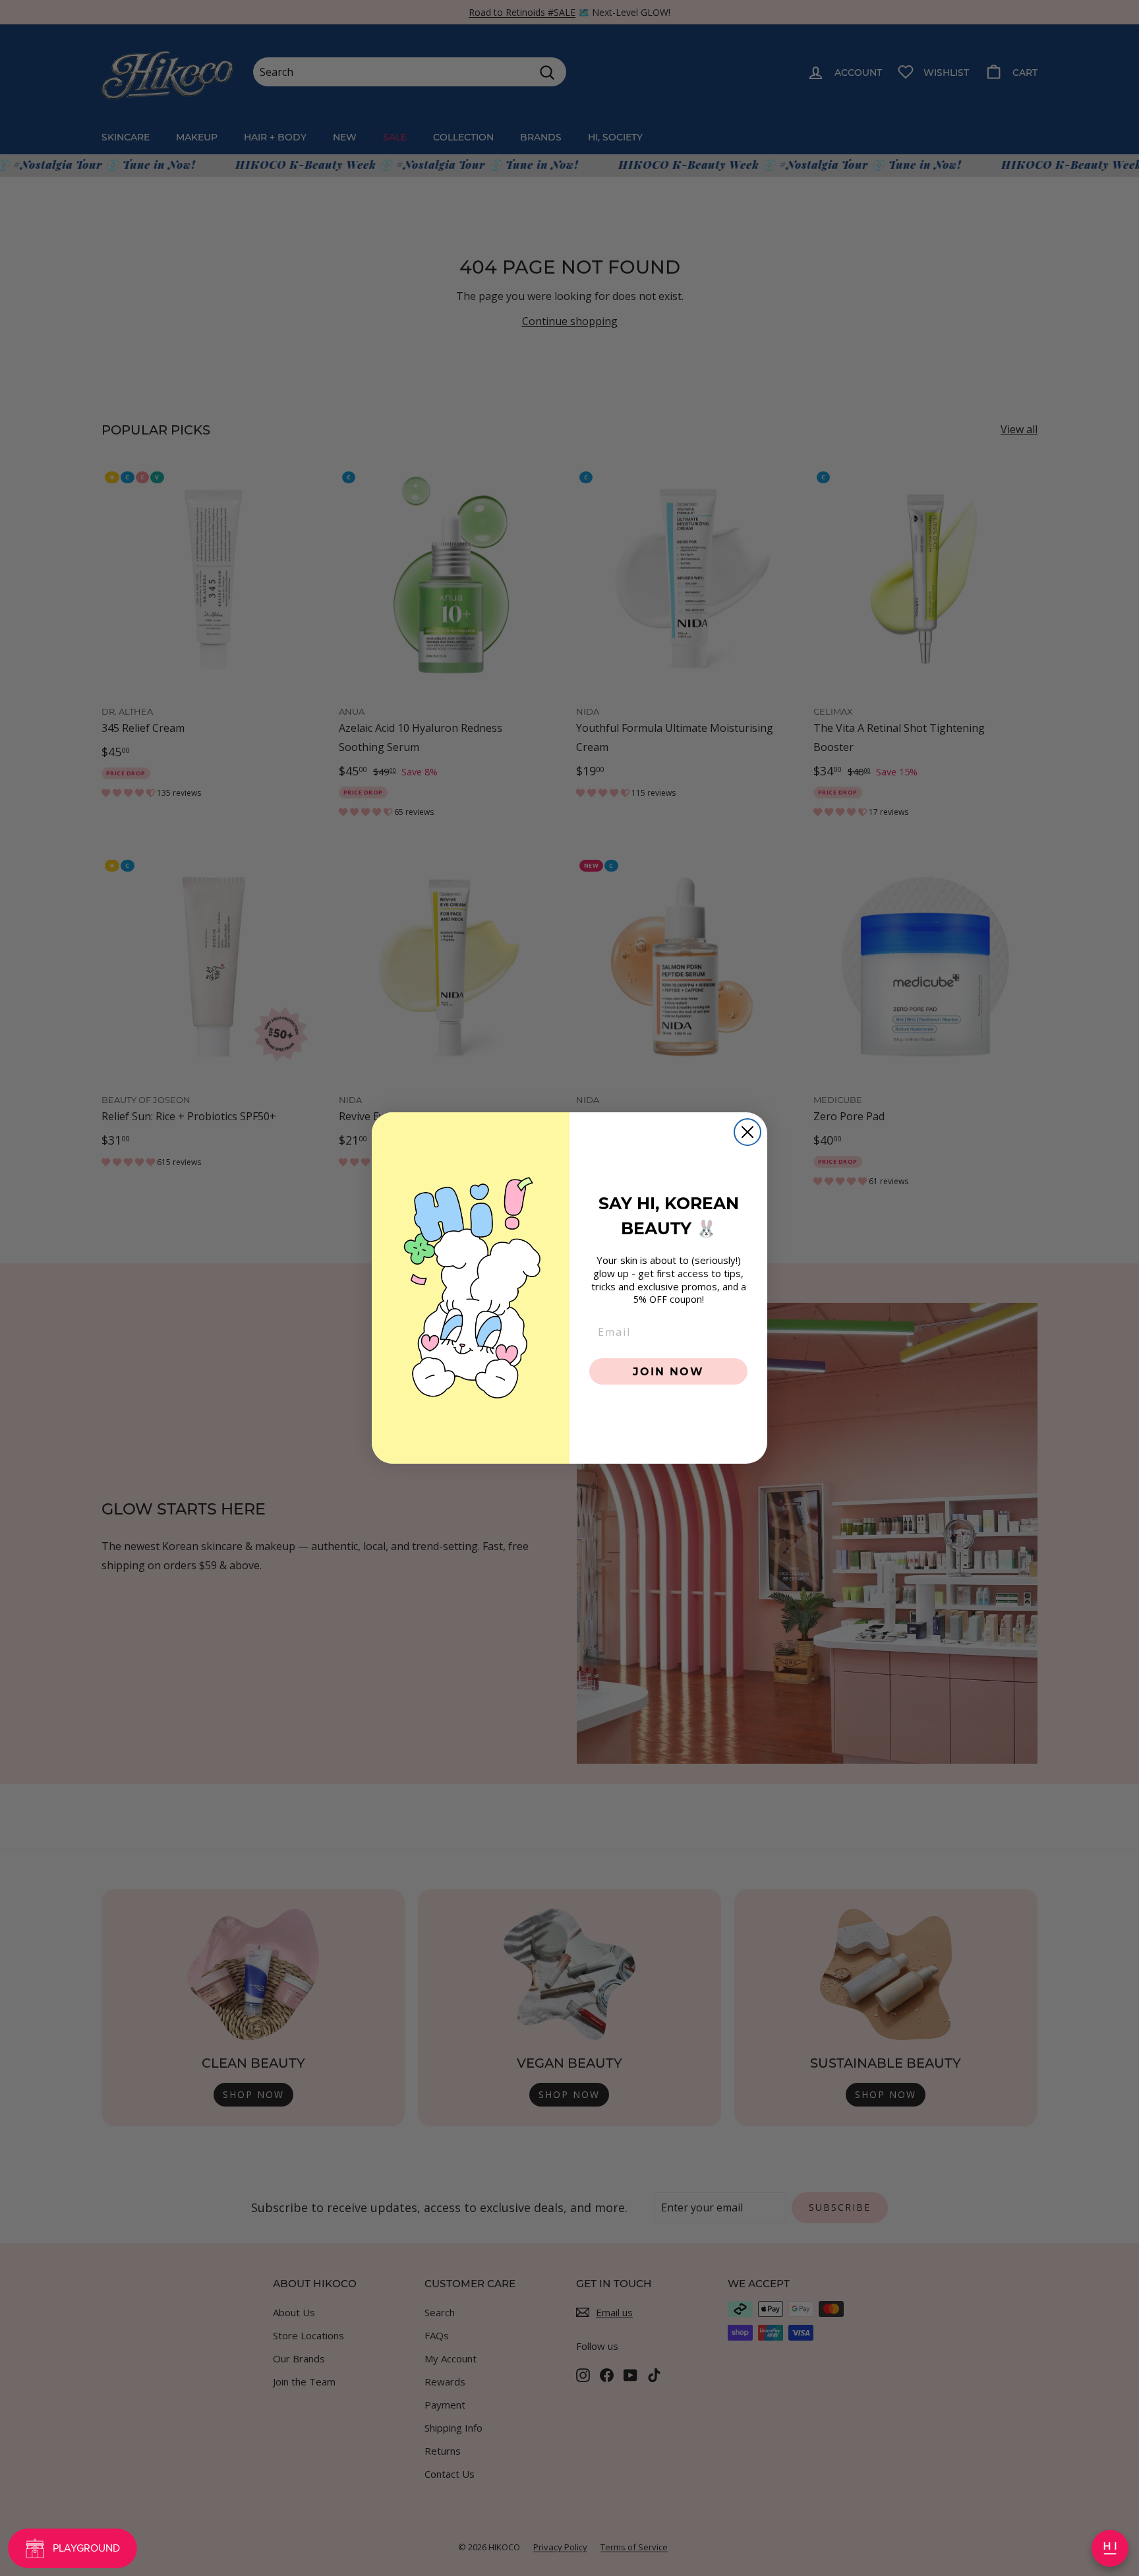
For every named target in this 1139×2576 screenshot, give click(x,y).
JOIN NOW (668, 1371)
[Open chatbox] (1110, 2548)
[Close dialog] (747, 1132)
